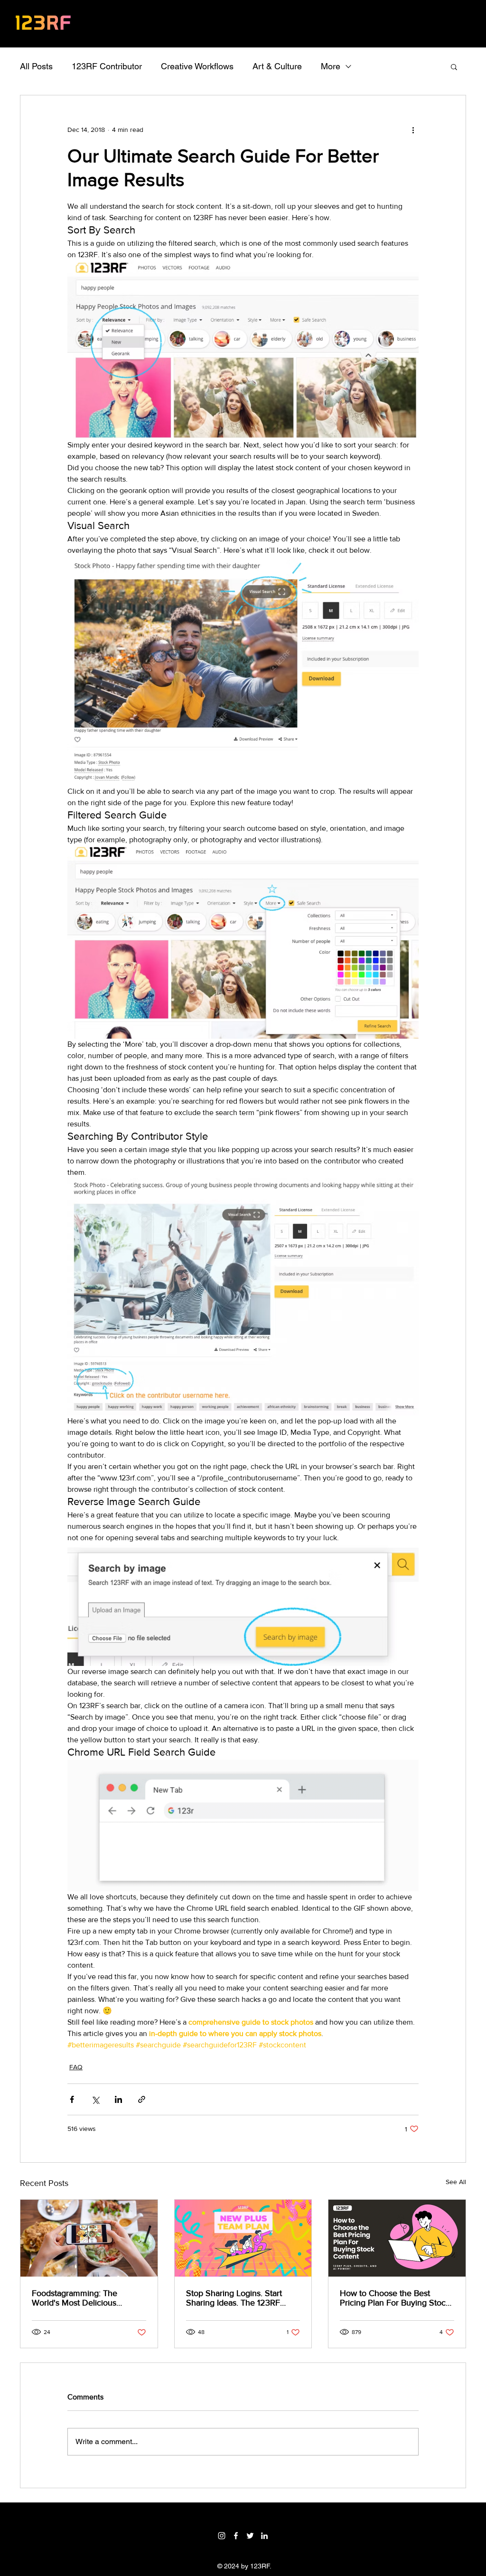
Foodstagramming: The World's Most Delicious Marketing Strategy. (75, 2298)
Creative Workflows (197, 66)
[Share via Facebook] (72, 2099)
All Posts (36, 66)
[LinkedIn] (264, 2536)
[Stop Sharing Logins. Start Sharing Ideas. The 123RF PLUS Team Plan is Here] (243, 2238)
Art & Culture (277, 66)
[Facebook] (236, 2536)
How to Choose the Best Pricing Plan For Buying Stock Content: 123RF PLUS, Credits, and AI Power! (396, 2298)
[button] (454, 66)
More (331, 66)
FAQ (76, 2067)
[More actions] (413, 130)
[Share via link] (142, 2099)
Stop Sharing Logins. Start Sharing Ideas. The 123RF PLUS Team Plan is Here (234, 2298)
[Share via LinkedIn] (118, 2099)
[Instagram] (222, 2536)
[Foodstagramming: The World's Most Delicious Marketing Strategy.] (89, 2238)
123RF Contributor (107, 66)
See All (456, 2182)
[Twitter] (250, 2536)
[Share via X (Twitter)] (95, 2099)
